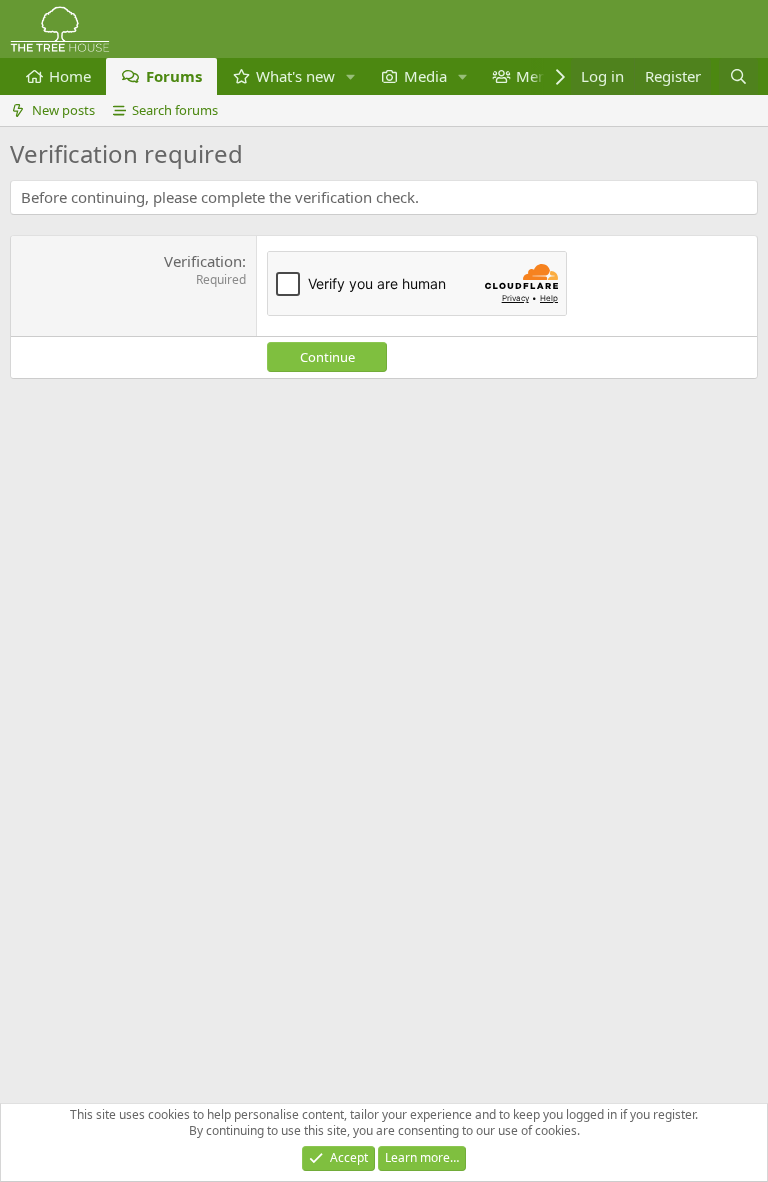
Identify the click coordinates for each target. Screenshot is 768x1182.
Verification (203, 261)
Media (425, 76)
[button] (351, 76)
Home (70, 76)
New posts (63, 110)
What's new (295, 76)
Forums (174, 76)
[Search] (738, 76)
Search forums (175, 110)
